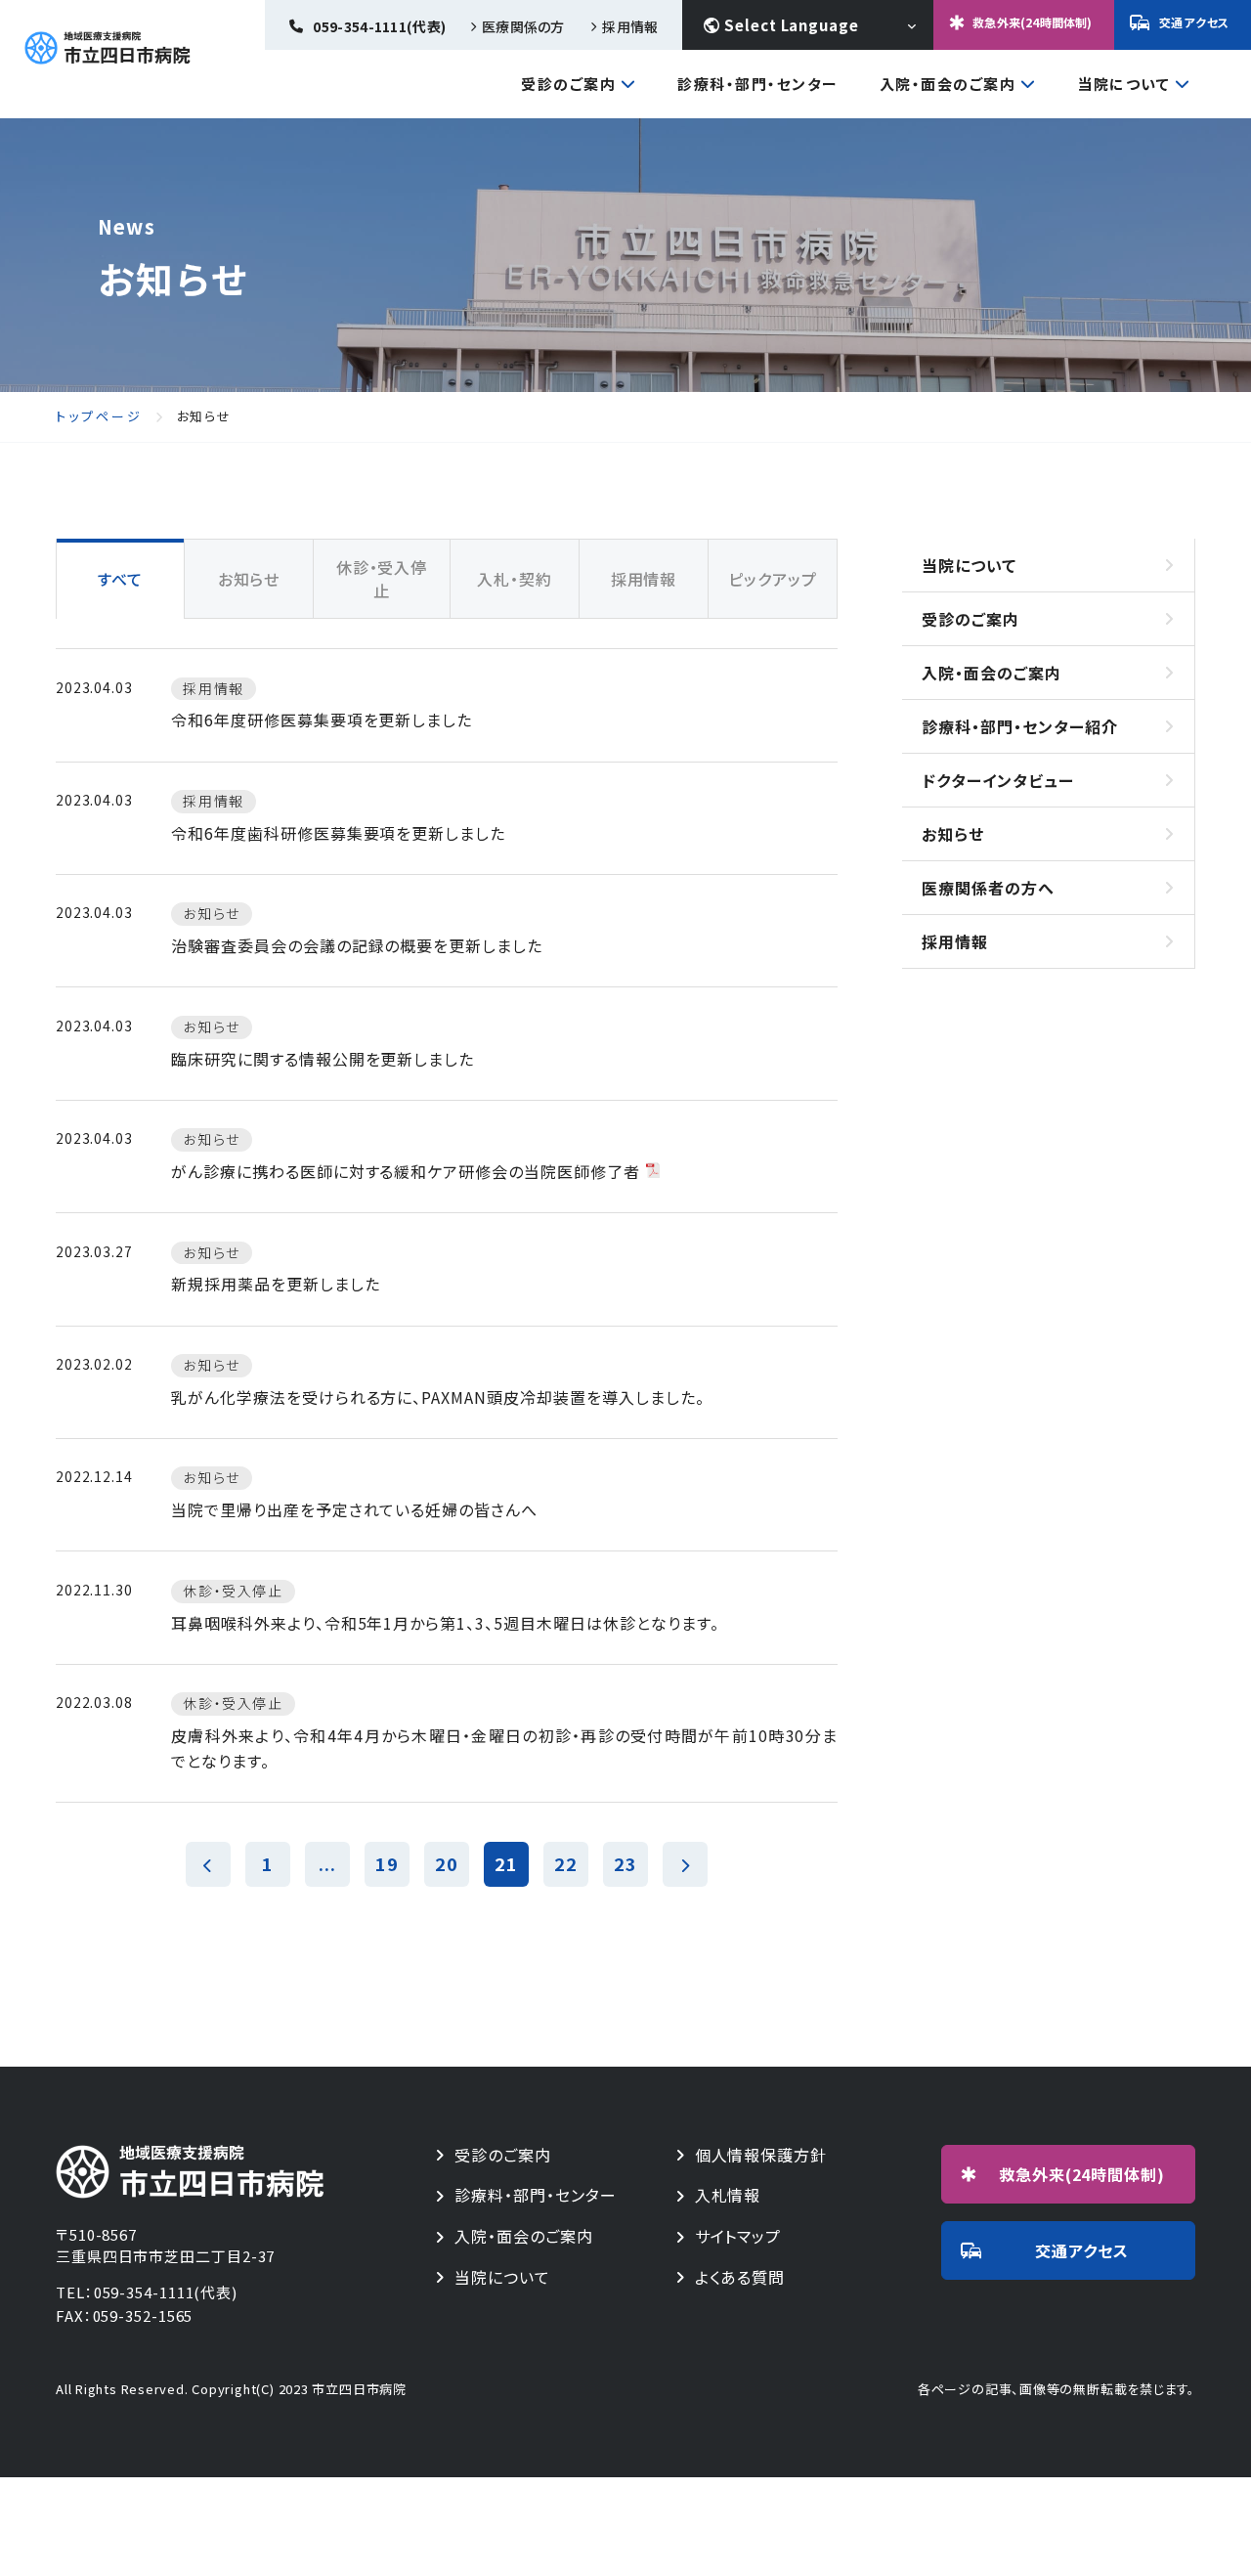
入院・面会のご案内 (948, 85)
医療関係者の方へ (988, 888)
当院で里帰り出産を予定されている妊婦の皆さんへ (354, 1509)
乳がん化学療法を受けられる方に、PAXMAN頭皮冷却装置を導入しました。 (438, 1397)
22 (566, 1863)
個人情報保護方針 (761, 2155)
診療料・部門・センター (536, 2195)
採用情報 (630, 26)
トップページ (99, 416)
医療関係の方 (523, 26)
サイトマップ (738, 2236)
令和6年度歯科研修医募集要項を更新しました (338, 833)
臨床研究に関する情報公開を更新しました (323, 1059)
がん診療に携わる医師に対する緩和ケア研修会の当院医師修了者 (406, 1171)
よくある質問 (740, 2277)
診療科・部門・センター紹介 (1019, 726)
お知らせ (953, 834)
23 (625, 1863)
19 (387, 1863)
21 (506, 1863)
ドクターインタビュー (998, 780)
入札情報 (728, 2195)
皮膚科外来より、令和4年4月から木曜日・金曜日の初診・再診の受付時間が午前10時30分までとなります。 (504, 1748)
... (327, 1863)
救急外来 (1082, 2174)
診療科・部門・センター (758, 84)
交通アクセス (1194, 22)
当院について (1123, 85)
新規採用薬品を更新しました (275, 1284)
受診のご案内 (568, 85)
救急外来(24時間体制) (1032, 22)
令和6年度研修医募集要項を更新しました (322, 720)
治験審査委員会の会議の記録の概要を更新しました (357, 945)
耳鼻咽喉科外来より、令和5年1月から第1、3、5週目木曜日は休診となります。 (445, 1623)
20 (447, 1863)
